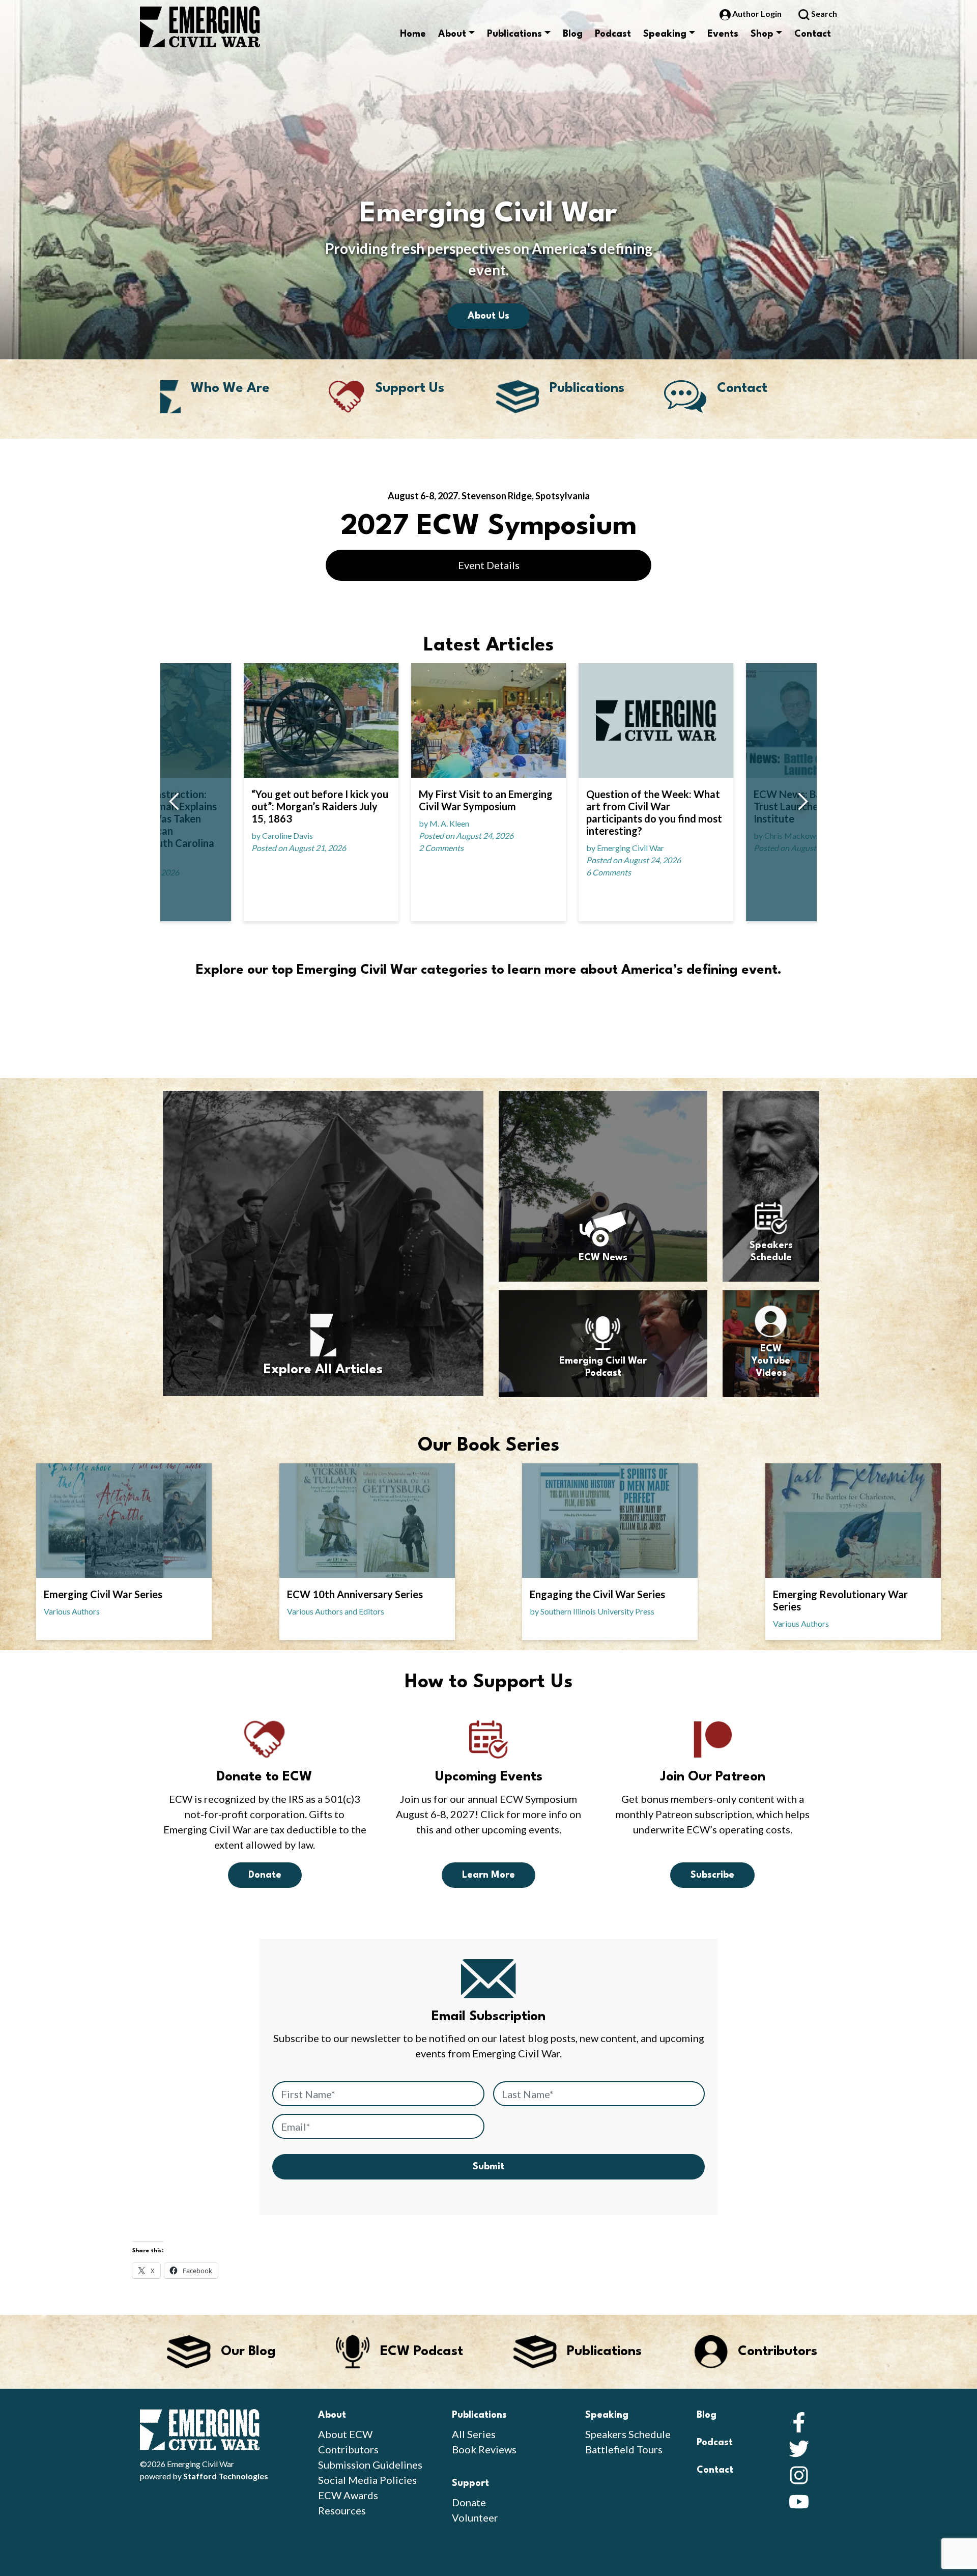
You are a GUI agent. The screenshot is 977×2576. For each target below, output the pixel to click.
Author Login (757, 13)
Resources (342, 2510)
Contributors (348, 2449)
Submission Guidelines (370, 2465)
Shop (762, 34)
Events (723, 34)
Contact (813, 34)
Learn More (489, 1875)
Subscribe (712, 1875)
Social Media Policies (367, 2480)
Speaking (665, 34)
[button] (174, 802)
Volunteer (475, 2517)
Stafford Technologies (226, 2476)
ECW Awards (348, 2495)
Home (413, 34)
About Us (489, 316)
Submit (489, 2167)
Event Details (489, 565)
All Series (474, 2434)
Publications (514, 34)
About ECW (345, 2434)
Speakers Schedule (628, 2434)
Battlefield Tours (624, 2449)
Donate (265, 1875)
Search (823, 13)
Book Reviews (484, 2449)
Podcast (613, 34)
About (452, 34)
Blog (573, 34)
